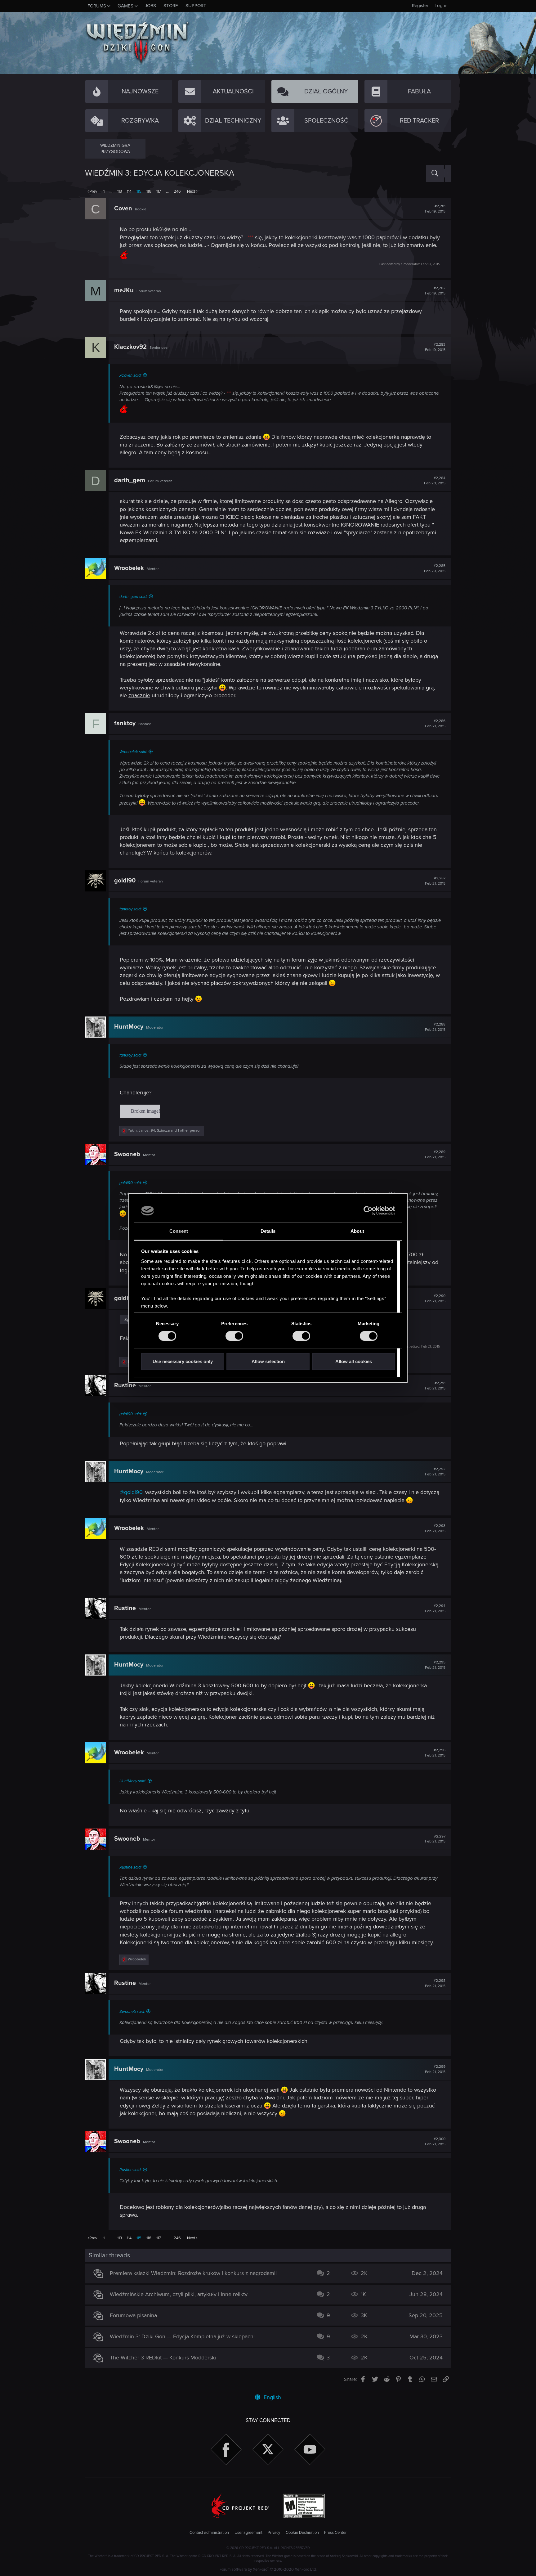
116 (149, 191)
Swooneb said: (132, 2012)
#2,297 (435, 1839)
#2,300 (435, 2142)
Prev (93, 191)
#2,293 (435, 1528)
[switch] (234, 1336)
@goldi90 (131, 1492)
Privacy (274, 2533)
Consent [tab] (179, 1231)
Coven (123, 209)
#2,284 (435, 481)
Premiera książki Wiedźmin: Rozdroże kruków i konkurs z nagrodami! (193, 2273)
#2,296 (435, 1753)
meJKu (124, 290)
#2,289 (435, 1155)
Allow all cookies (354, 1361)
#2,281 (435, 209)
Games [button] (125, 6)
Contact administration (209, 2533)
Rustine (125, 1385)
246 (177, 191)
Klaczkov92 (130, 347)
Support (196, 6)
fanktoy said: (130, 909)
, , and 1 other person (165, 1131)
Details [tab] (268, 1231)
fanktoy (125, 723)
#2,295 (435, 1665)
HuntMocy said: (133, 1781)
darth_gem (130, 480)
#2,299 (435, 2069)
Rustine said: (130, 1867)
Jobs (150, 6)
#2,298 (435, 1983)
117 (159, 191)
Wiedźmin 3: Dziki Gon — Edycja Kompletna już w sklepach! (182, 2336)
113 (120, 191)
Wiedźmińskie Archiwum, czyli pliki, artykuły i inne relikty (179, 2294)
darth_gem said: (133, 597)
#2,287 (435, 881)
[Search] (435, 173)
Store (171, 6)
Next (191, 191)
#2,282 (435, 291)
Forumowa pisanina (133, 2315)
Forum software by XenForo (268, 2569)
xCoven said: (130, 375)
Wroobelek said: (133, 752)
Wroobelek (129, 568)
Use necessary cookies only (183, 1361)
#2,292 (435, 1472)
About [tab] (357, 1231)
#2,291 (435, 1386)
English (272, 2397)
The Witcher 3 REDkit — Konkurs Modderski (163, 2358)
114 (129, 191)
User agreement (248, 2533)
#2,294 (435, 1609)
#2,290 (435, 1299)
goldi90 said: (131, 1183)
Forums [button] (97, 6)
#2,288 (435, 1027)
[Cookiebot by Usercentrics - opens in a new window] (368, 1211)
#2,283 (435, 347)
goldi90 (125, 881)
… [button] (111, 191)
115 (139, 191)
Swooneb (127, 1154)
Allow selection (268, 1361)
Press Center (335, 2533)
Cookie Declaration (302, 2533)
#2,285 (435, 568)
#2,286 (435, 724)
